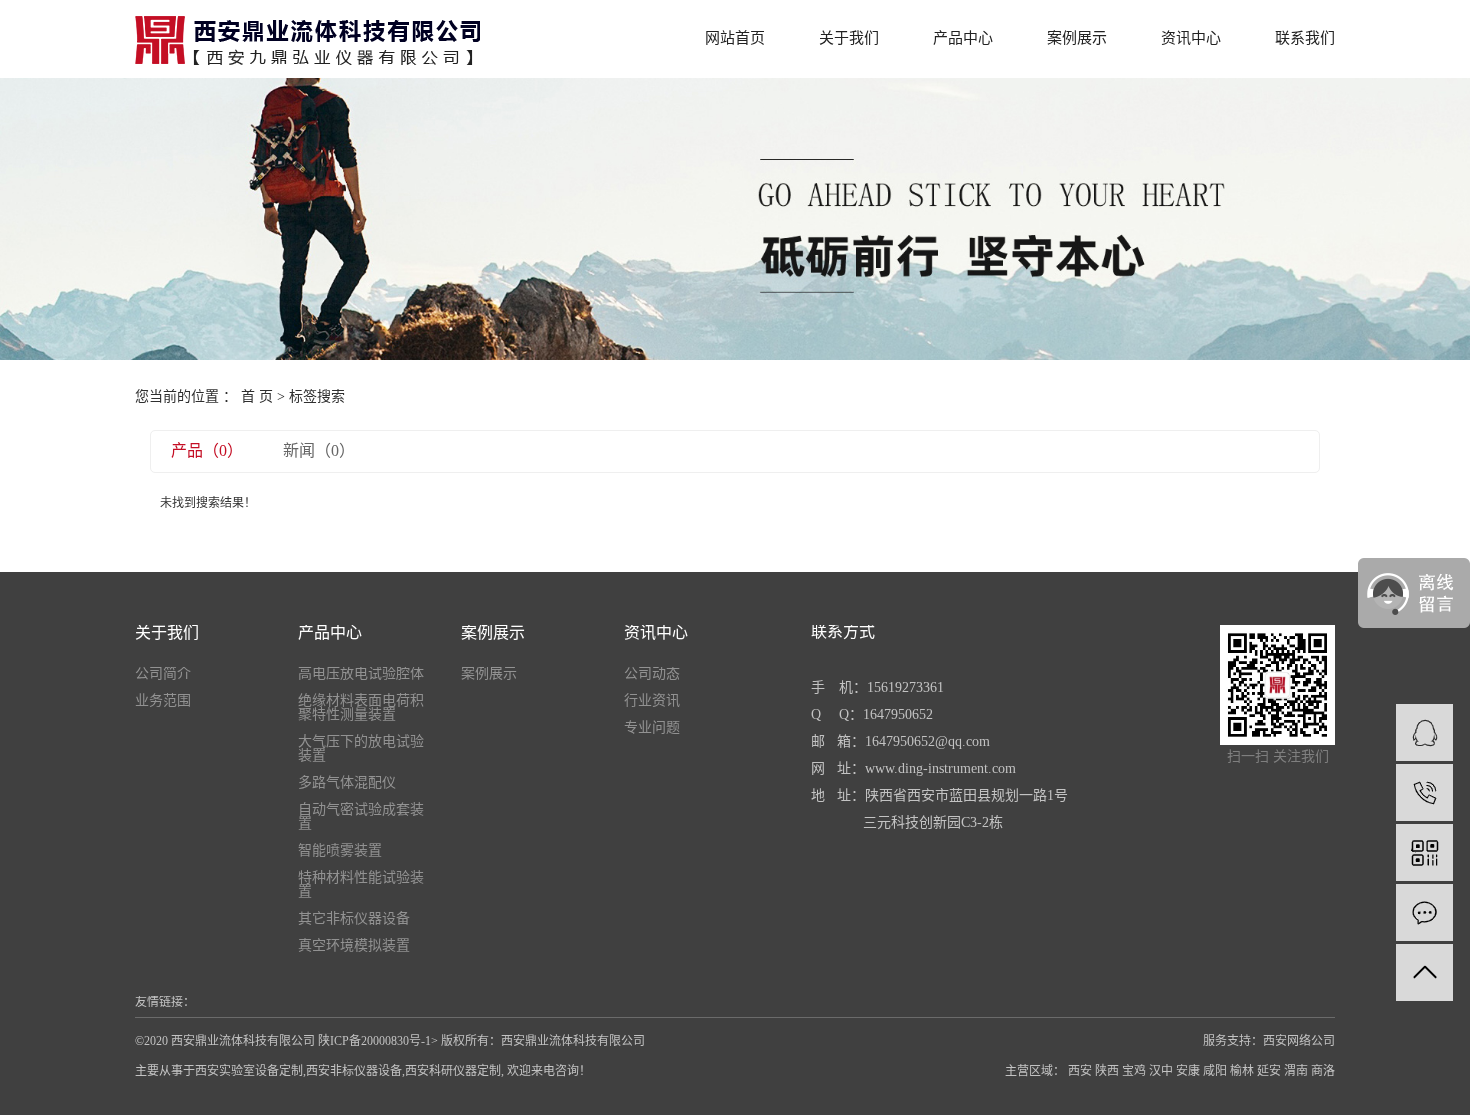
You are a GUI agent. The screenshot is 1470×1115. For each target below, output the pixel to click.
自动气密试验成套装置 (361, 817)
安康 (1188, 1071)
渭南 (1296, 1071)
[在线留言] (1424, 912)
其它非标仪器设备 (354, 919)
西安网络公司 (1299, 1041)
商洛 (1323, 1071)
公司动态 (652, 674)
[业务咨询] (1424, 732)
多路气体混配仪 (347, 783)
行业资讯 (652, 701)
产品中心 (963, 38)
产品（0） (207, 450)
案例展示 (1077, 38)
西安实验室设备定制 (249, 1071)
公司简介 (163, 674)
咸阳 (1215, 1071)
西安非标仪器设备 (354, 1071)
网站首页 (735, 38)
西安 (1080, 1071)
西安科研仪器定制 (453, 1071)
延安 (1269, 1071)
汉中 (1161, 1071)
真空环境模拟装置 (354, 946)
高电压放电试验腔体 (361, 674)
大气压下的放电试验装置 (361, 749)
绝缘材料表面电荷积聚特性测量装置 (361, 708)
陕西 (1107, 1071)
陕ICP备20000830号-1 (374, 1041)
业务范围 (163, 701)
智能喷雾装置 (340, 851)
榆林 (1242, 1071)
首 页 (257, 396)
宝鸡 (1134, 1071)
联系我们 (1305, 38)
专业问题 (652, 728)
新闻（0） (319, 450)
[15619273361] (1424, 792)
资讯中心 (1191, 38)
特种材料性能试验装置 (361, 885)
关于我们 (849, 38)
